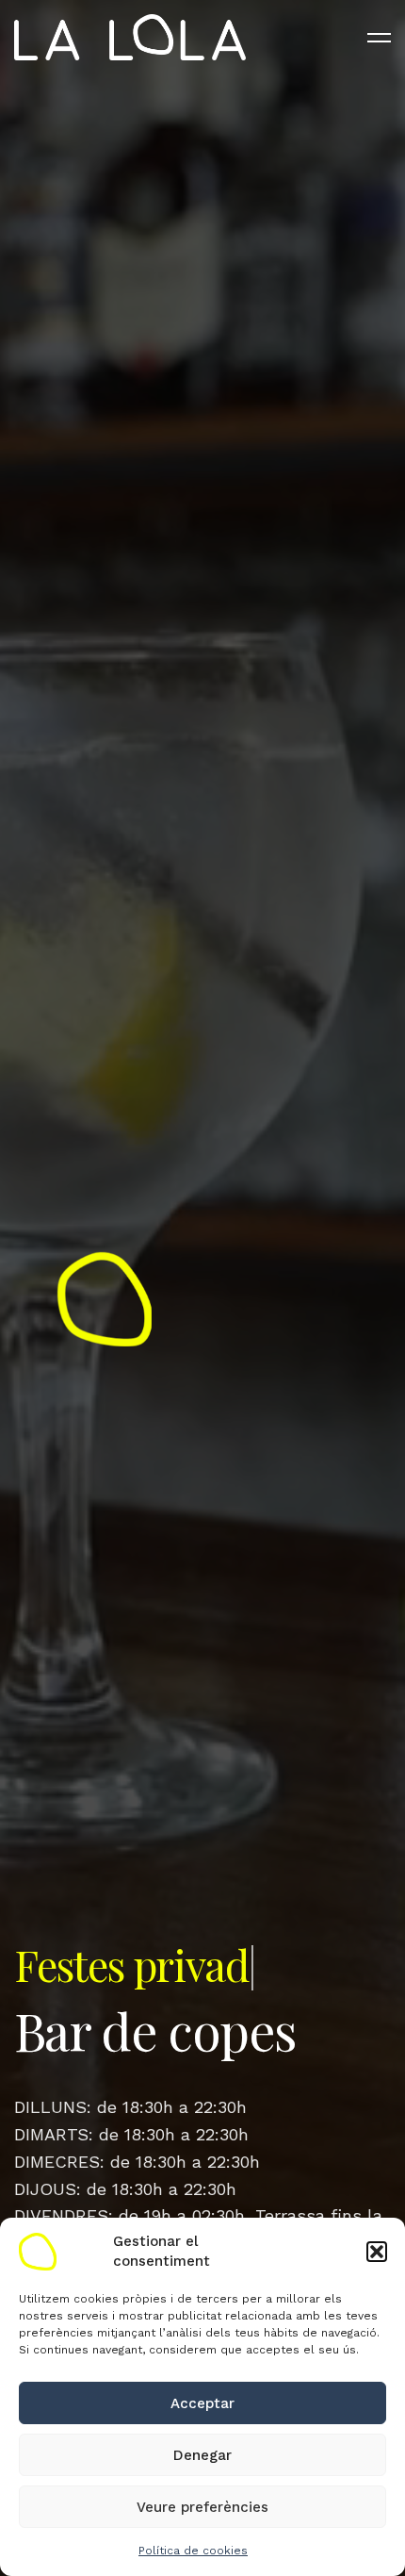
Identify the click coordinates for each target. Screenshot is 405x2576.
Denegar (202, 2455)
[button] (377, 2252)
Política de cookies (193, 2551)
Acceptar (202, 2403)
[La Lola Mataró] (130, 38)
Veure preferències (202, 2507)
